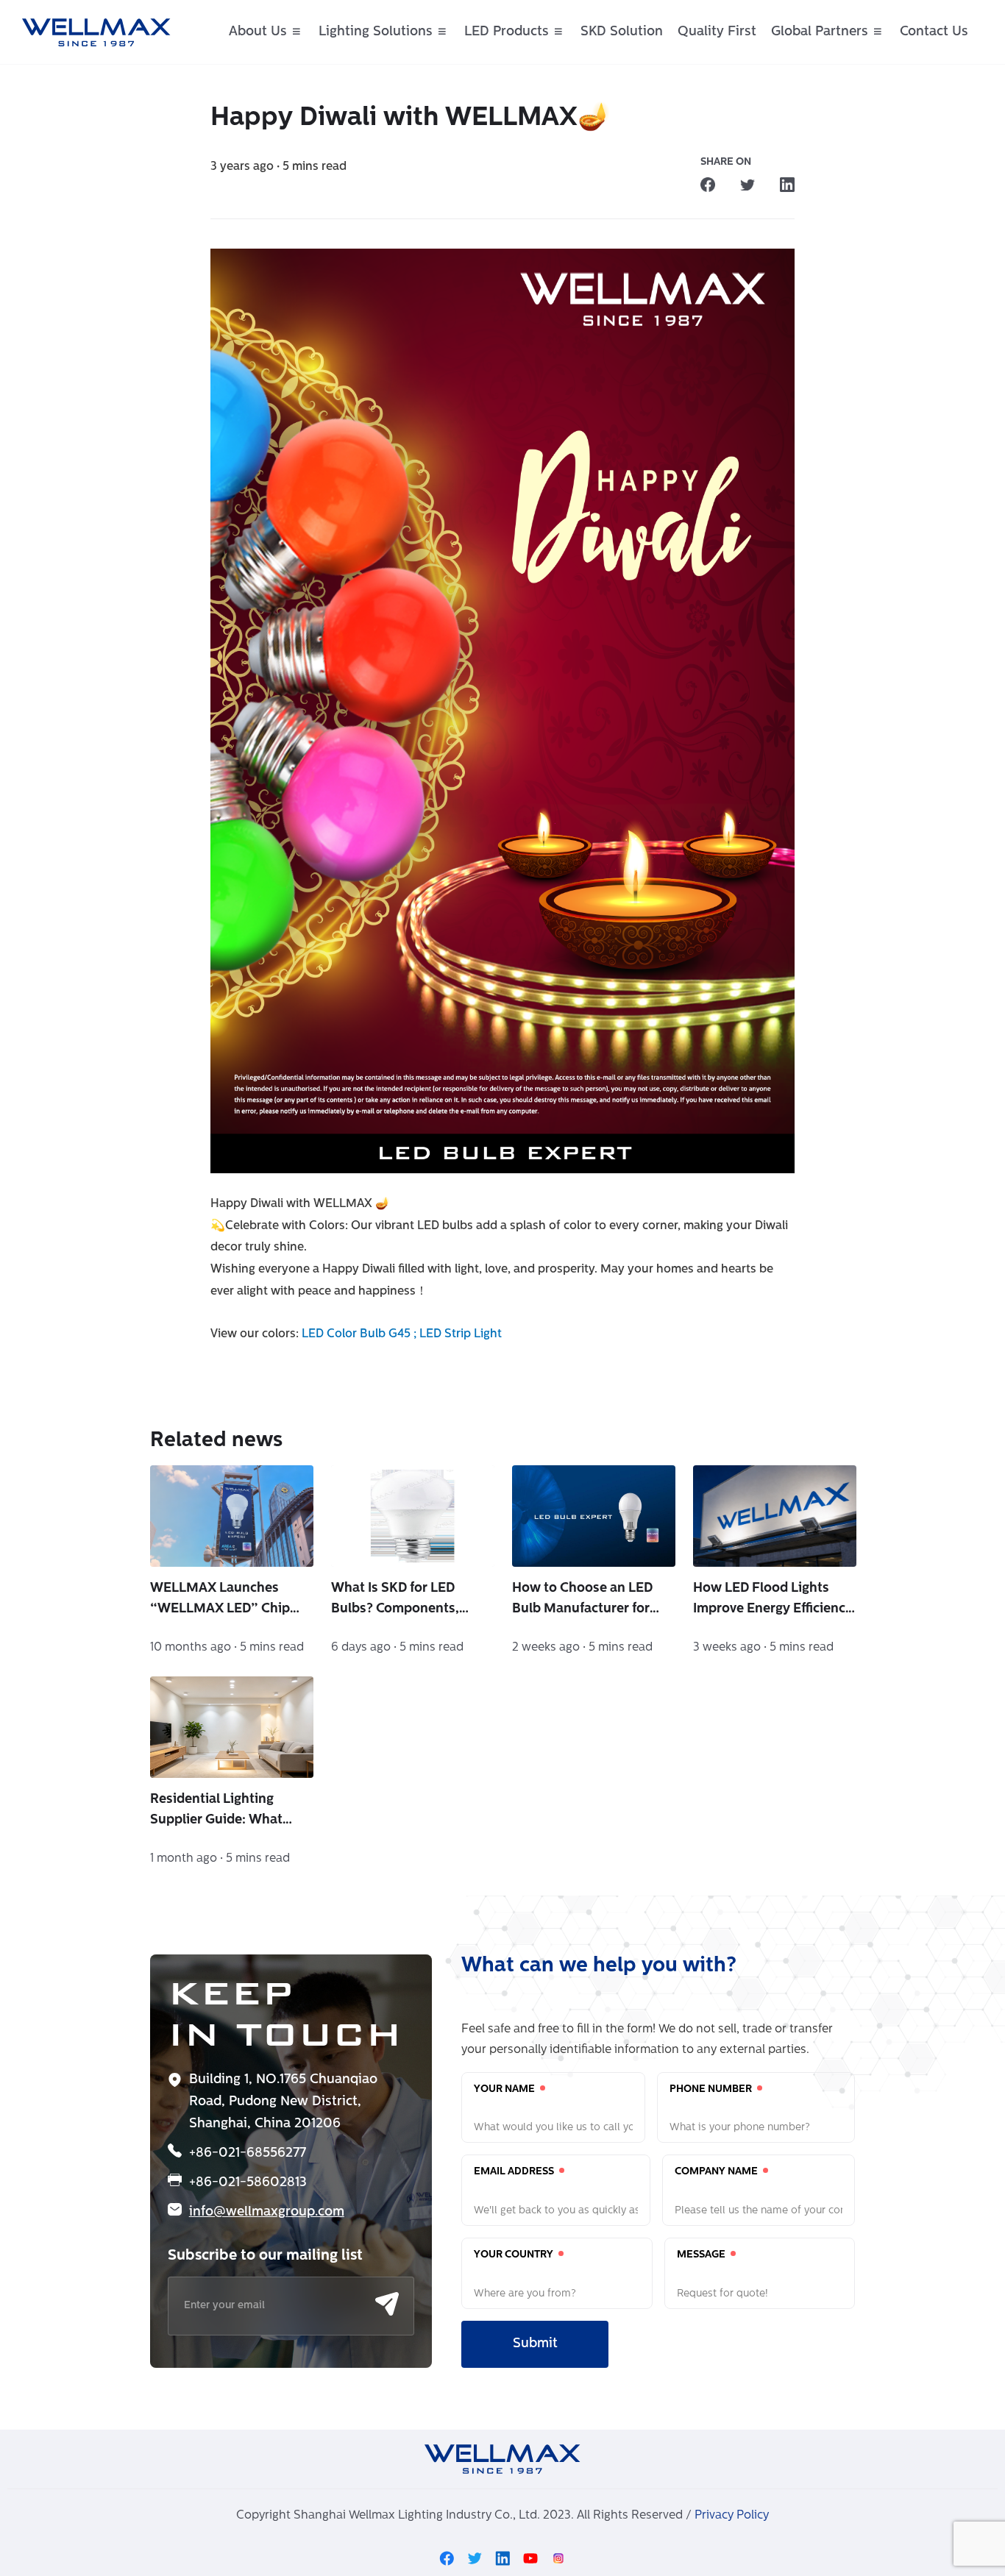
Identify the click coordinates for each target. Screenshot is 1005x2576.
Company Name (717, 2172)
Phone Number (712, 2089)
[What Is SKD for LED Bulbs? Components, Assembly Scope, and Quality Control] (413, 1516)
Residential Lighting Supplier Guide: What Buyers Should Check (216, 1812)
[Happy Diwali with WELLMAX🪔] (708, 185)
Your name (505, 2089)
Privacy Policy (732, 2516)
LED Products (507, 32)
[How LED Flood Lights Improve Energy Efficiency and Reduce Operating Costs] (775, 1516)
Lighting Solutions (376, 32)
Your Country (515, 2255)
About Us (258, 32)
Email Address (515, 2172)
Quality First (717, 32)
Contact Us (934, 32)
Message (702, 2255)
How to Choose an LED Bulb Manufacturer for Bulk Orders (582, 1601)
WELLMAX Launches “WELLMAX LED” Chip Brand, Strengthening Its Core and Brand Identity (226, 1601)
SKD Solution (622, 32)
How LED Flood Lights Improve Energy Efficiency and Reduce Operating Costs (773, 1601)
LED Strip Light (461, 1334)
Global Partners (820, 32)
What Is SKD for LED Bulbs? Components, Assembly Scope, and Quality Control (397, 1601)
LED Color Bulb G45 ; (361, 1334)
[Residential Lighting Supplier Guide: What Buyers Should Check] (232, 1727)
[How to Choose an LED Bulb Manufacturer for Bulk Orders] (594, 1516)
